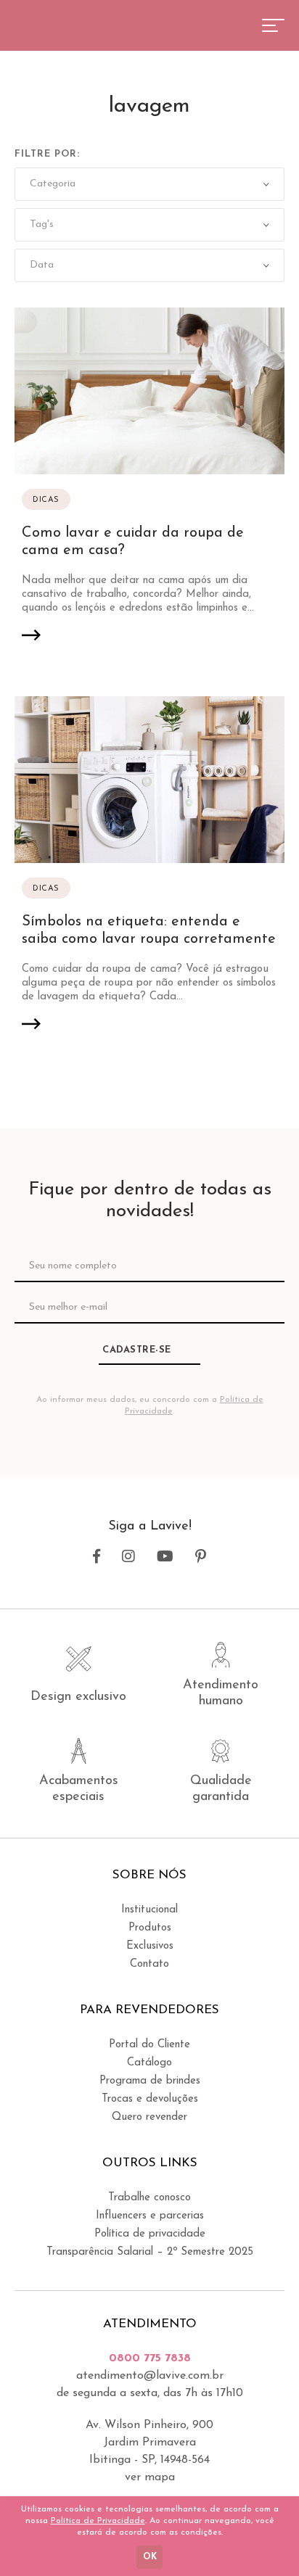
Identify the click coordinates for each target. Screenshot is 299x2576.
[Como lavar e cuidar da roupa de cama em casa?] (149, 487)
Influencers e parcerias (150, 2216)
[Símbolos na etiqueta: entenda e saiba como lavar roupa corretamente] (149, 876)
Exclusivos (150, 1946)
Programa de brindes (150, 2081)
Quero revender (149, 2117)
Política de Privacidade (98, 2521)
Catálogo (149, 2063)
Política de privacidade (150, 2234)
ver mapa (150, 2477)
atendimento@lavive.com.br (150, 2376)
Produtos (150, 1928)
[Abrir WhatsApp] (263, 2539)
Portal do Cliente (149, 2045)
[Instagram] (128, 1557)
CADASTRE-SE (137, 1350)
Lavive (69, 24)
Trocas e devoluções (150, 2099)
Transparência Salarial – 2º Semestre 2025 (150, 2252)
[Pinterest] (201, 1557)
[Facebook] (97, 1557)
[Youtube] (165, 1557)
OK (150, 2557)
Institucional (149, 1910)
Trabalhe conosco (149, 2198)
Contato (149, 1964)
